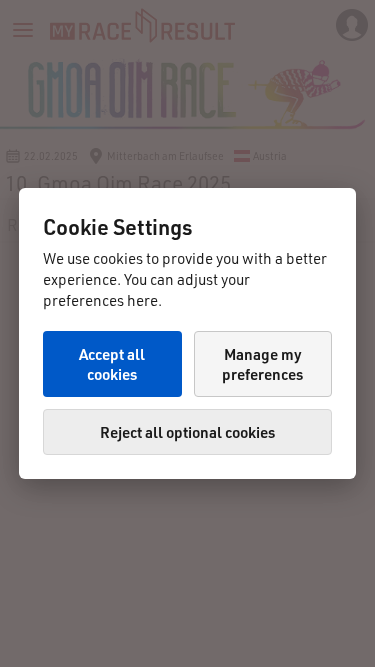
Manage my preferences (262, 364)
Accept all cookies (112, 364)
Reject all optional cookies (187, 432)
